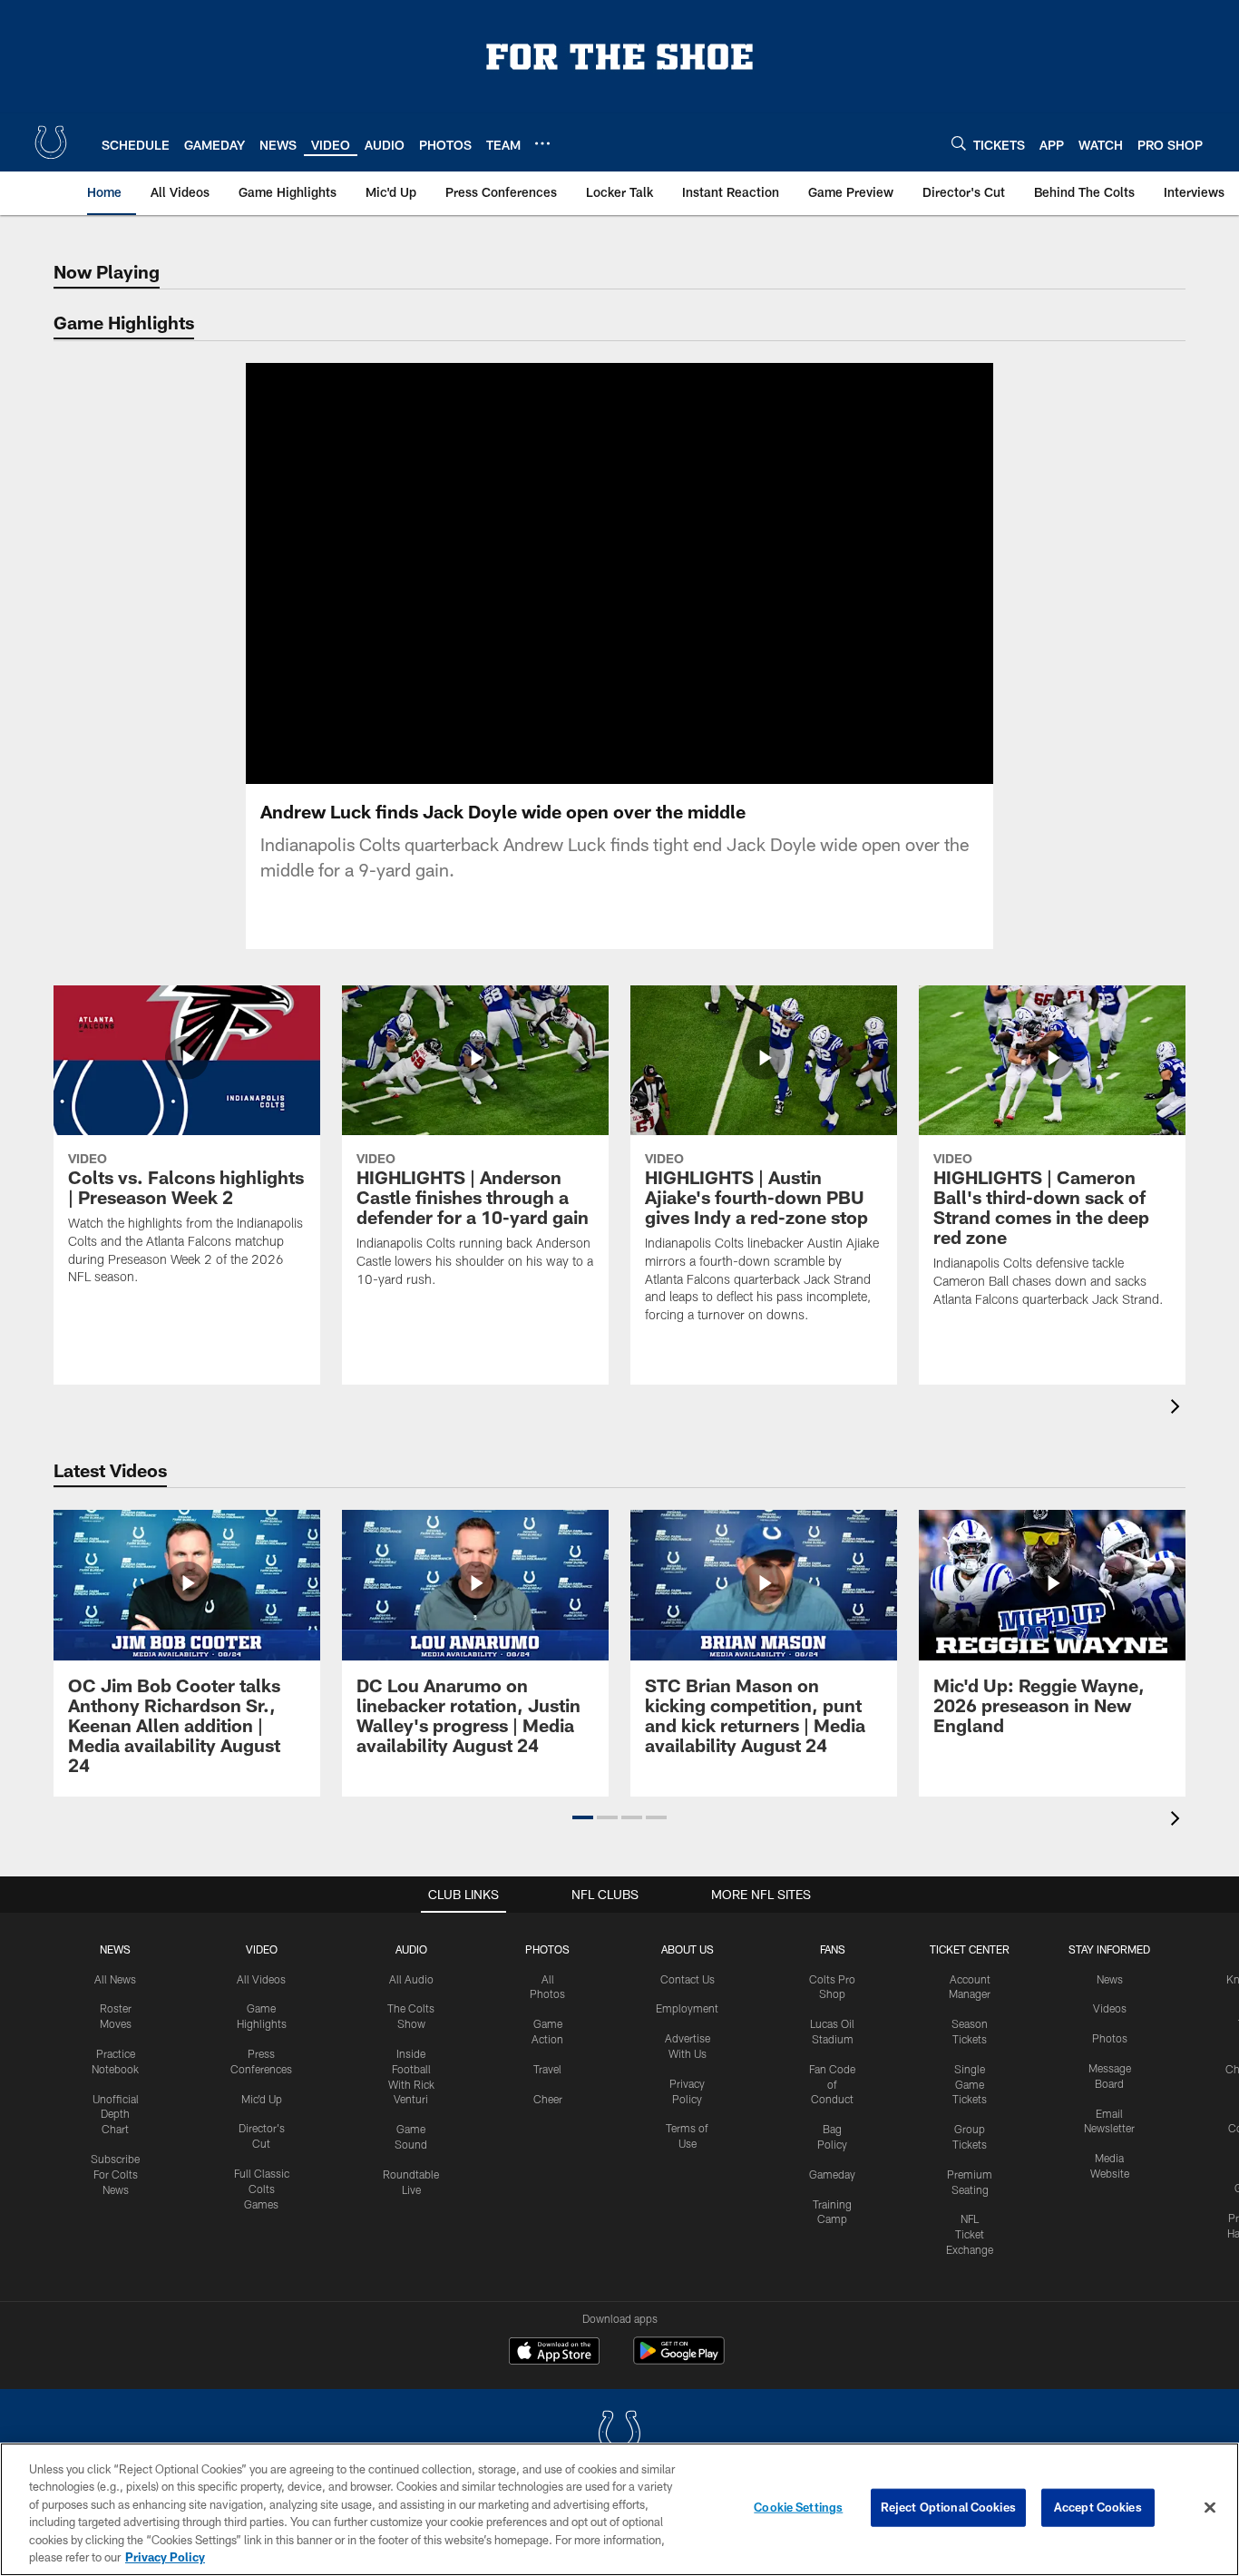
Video (262, 1949)
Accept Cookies (1098, 2507)
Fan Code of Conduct (832, 2084)
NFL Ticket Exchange (970, 2234)
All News (115, 1979)
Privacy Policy (165, 2557)
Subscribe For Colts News (115, 2174)
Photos (547, 1949)
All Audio (411, 1979)
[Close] (1210, 2508)
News (115, 1949)
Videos (1110, 2008)
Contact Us (688, 1979)
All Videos (261, 1979)
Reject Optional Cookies (948, 2507)
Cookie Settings (798, 2507)
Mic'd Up (262, 2099)
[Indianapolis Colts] (619, 2435)
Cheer (548, 2099)
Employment (687, 2008)
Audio (411, 1949)
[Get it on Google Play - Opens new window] (679, 2360)
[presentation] (1178, 1409)
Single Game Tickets (970, 2084)
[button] (561, 573)
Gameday (832, 2174)
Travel (547, 2069)
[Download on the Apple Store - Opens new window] (554, 2353)
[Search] (959, 143)
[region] (619, 2509)
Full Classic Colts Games (262, 2189)
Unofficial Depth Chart (116, 2114)
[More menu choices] (542, 143)
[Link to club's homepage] (51, 142)
